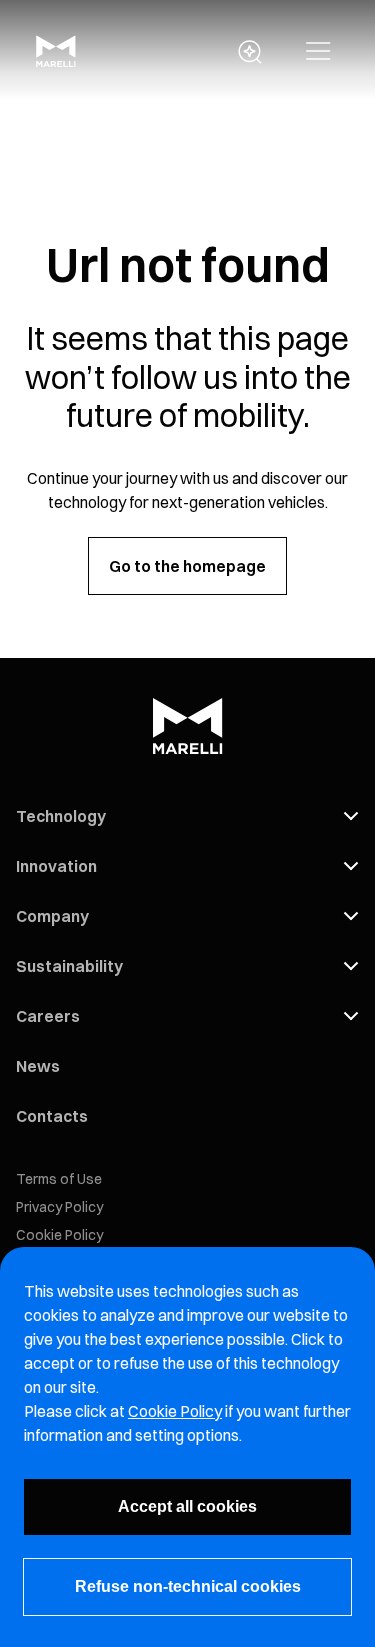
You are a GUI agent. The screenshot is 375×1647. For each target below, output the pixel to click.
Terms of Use (59, 1179)
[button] (318, 52)
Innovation (56, 866)
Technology (61, 816)
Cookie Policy (59, 1235)
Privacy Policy (59, 1207)
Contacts (52, 1116)
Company (52, 916)
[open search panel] (250, 52)
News (38, 1066)
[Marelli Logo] (56, 61)
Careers (48, 1016)
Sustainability (69, 966)
